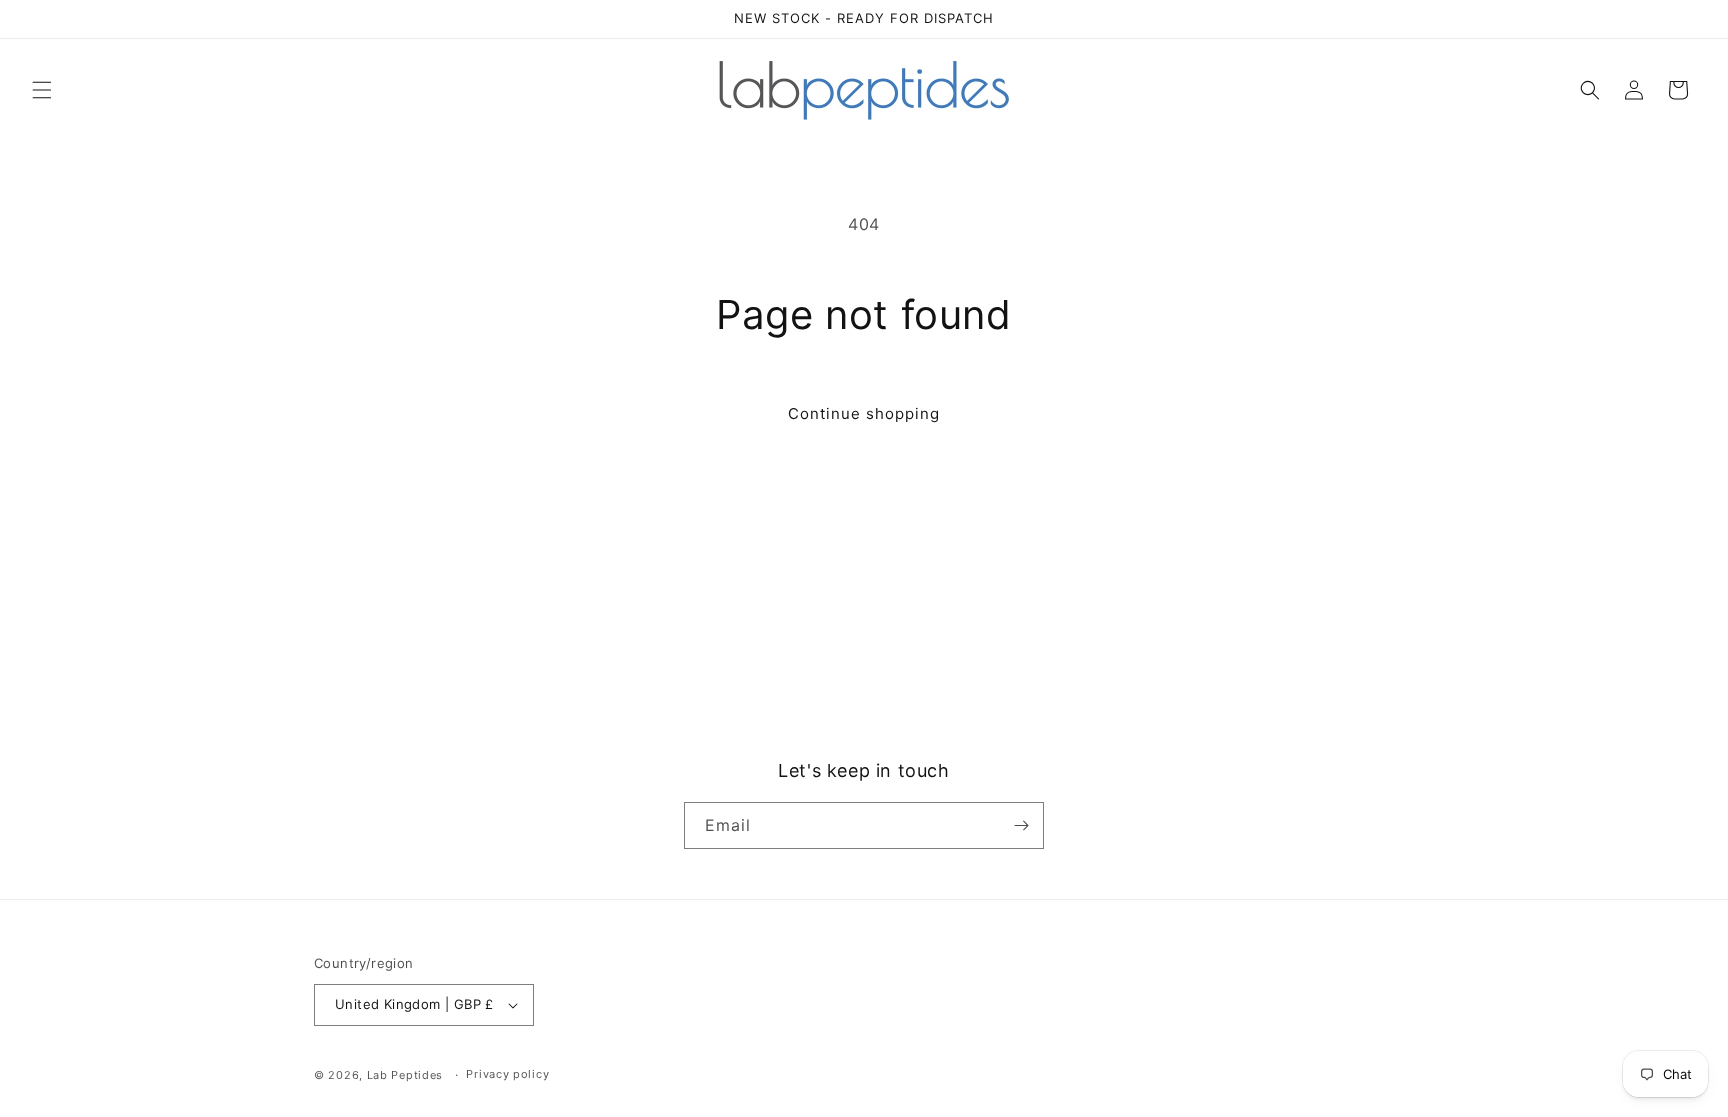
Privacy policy (507, 1074)
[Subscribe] (1021, 825)
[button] (42, 90)
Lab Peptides (405, 1075)
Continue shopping (864, 413)
